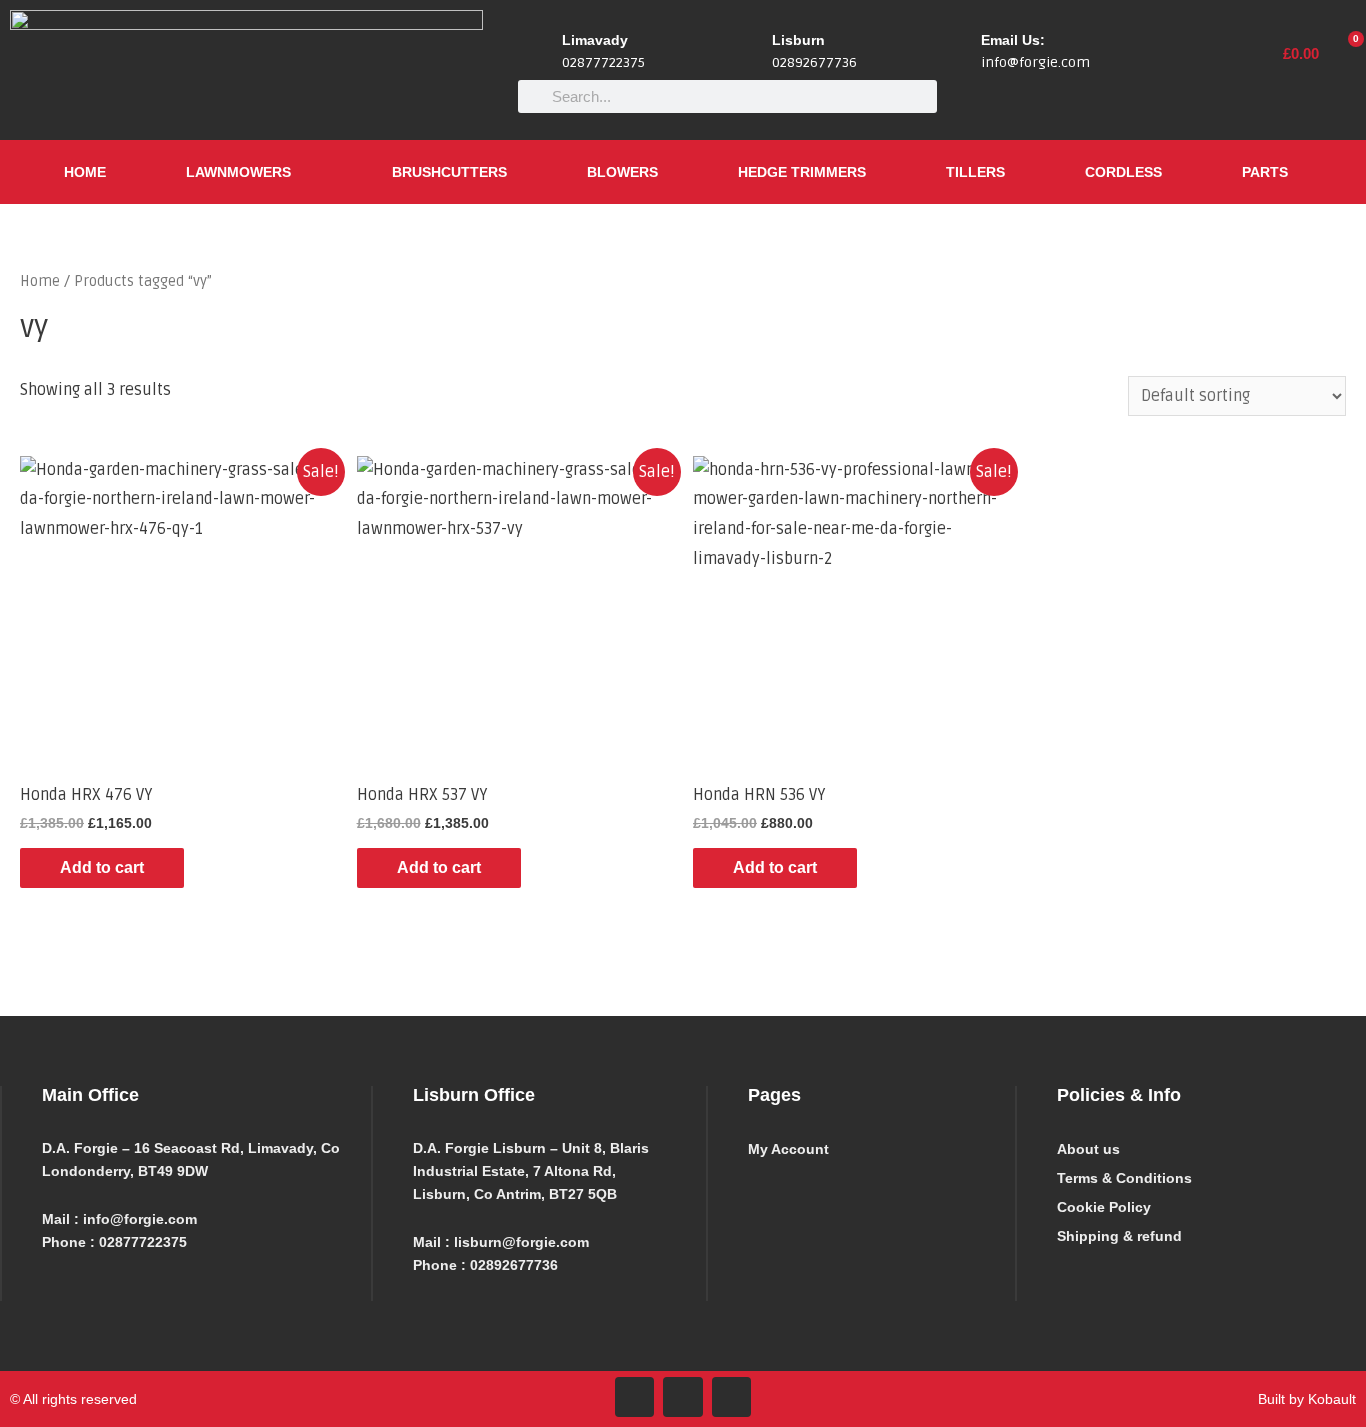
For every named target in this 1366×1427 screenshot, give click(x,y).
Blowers (622, 172)
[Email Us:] (958, 53)
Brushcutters (449, 172)
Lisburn (798, 40)
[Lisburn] (749, 53)
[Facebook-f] (635, 1397)
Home (85, 172)
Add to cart (102, 867)
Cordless (1123, 172)
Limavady (595, 40)
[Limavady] (539, 53)
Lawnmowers (238, 172)
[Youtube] (732, 1397)
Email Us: (1013, 40)
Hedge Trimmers (802, 172)
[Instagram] (683, 1397)
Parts (1265, 172)
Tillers (975, 172)
